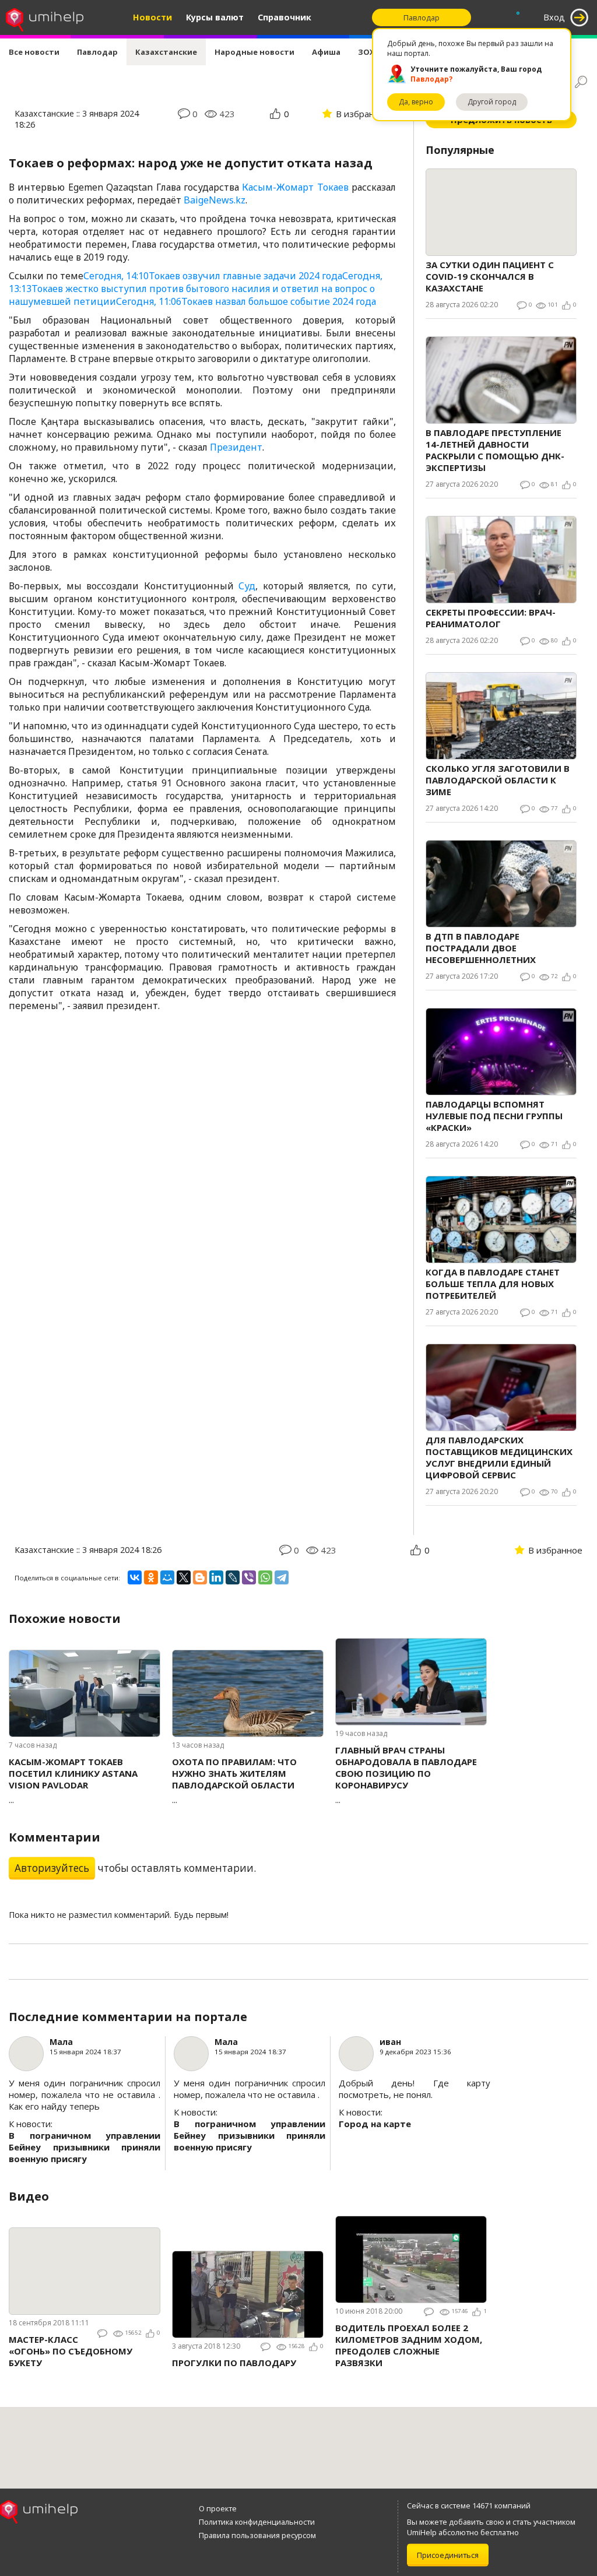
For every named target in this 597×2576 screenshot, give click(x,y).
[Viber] (249, 1577)
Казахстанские (166, 52)
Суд (247, 586)
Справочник (285, 17)
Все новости (34, 52)
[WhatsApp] (265, 1577)
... (73, 1781)
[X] (184, 1577)
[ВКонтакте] (135, 1577)
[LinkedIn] (216, 1577)
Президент (236, 447)
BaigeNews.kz (215, 200)
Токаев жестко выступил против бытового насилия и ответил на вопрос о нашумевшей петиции (196, 289)
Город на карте (375, 2124)
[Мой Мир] (167, 1577)
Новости (152, 17)
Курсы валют (215, 17)
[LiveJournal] (233, 1577)
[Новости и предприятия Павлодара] (45, 17)
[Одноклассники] (151, 1577)
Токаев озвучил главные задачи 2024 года (213, 276)
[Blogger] (200, 1577)
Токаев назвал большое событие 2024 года (246, 301)
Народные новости (254, 52)
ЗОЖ (367, 52)
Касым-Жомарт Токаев (295, 187)
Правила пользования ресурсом (257, 2535)
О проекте (218, 2508)
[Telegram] (282, 1577)
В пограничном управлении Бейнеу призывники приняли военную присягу (85, 2147)
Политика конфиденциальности (257, 2522)
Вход (554, 17)
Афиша (326, 52)
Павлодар (97, 52)
